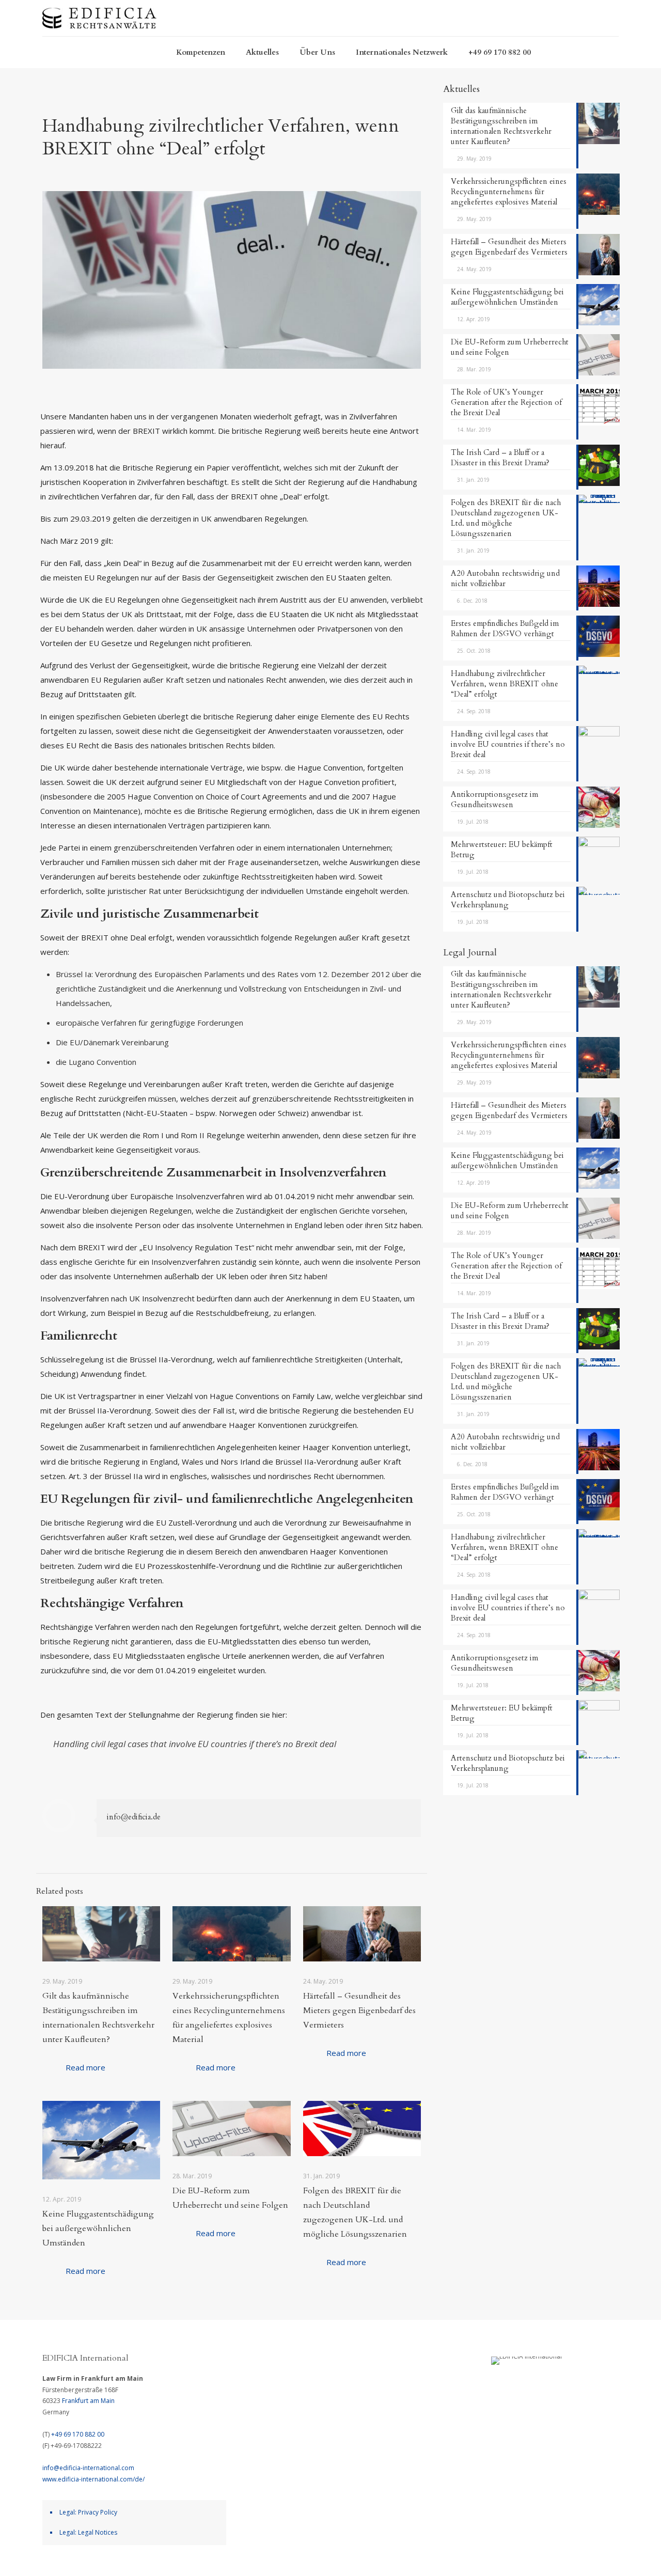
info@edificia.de (134, 1817)
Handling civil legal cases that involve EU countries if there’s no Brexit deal (195, 1744)
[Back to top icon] (618, 2558)
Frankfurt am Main (88, 2401)
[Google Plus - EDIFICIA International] (517, 2389)
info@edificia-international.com (88, 2468)
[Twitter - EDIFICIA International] (537, 2389)
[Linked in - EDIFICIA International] (556, 2389)
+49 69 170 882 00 (78, 2434)
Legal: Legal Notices (88, 2532)
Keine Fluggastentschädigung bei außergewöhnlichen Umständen (98, 2228)
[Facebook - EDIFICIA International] (497, 2389)
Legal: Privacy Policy (88, 2512)
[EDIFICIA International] (99, 18)
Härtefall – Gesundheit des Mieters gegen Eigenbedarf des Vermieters (359, 2010)
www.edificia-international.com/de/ (93, 2479)
